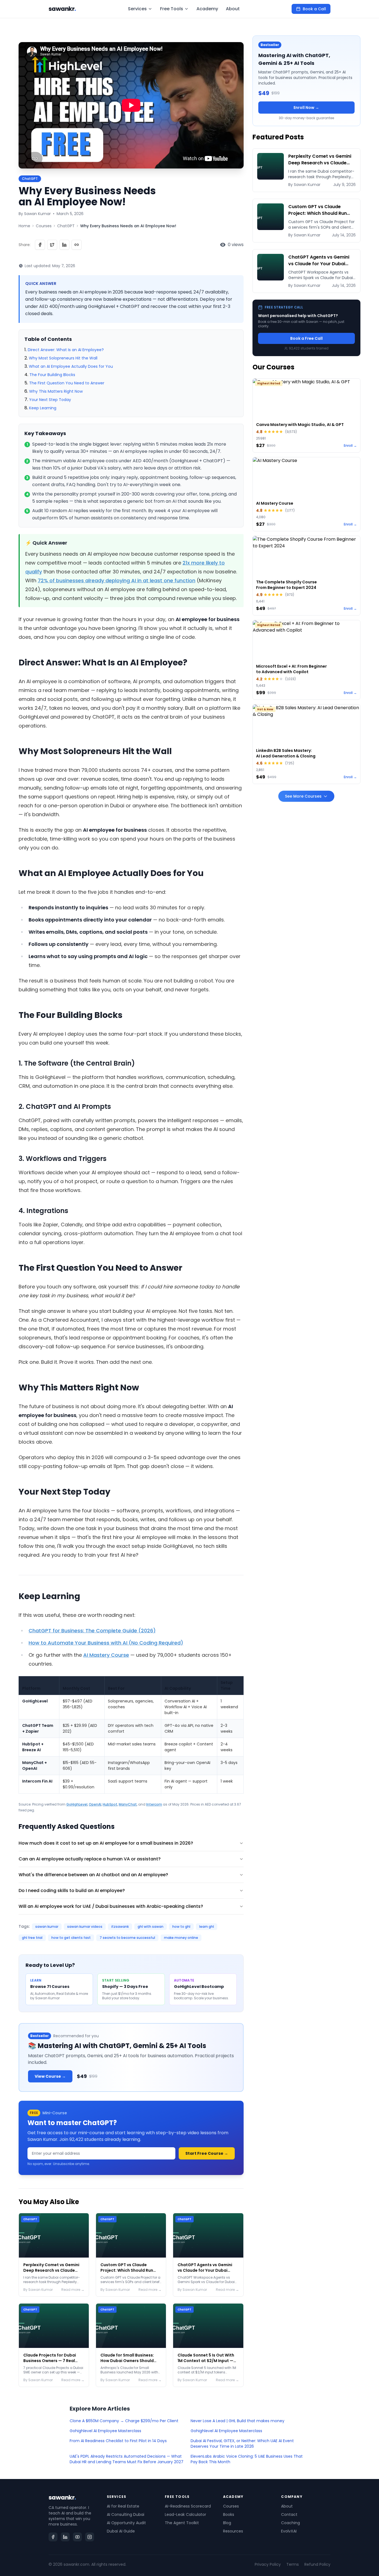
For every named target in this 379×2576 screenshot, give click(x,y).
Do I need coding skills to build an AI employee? (72, 1890)
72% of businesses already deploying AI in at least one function (117, 580)
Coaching (290, 2523)
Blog (227, 2523)
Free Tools (172, 9)
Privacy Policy (268, 2564)
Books (229, 2514)
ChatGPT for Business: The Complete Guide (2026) (92, 1631)
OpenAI (95, 1804)
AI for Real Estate (123, 2506)
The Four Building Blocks (52, 375)
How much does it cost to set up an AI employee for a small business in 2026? (106, 1843)
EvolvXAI (289, 2531)
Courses (44, 226)
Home (24, 226)
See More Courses (303, 796)
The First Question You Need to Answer (67, 383)
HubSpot (110, 1804)
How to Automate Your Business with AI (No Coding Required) (106, 1643)
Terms (293, 2564)
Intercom (154, 1804)
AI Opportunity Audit (126, 2523)
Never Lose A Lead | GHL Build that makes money (237, 2421)
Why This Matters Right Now (56, 391)
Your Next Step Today (50, 400)
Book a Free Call (306, 338)
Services (137, 9)
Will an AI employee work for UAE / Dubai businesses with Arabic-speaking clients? (111, 1906)
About (233, 9)
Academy (207, 9)
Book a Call (314, 9)
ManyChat (128, 1804)
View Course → (50, 2076)
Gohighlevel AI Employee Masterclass (105, 2431)
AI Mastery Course (106, 1655)
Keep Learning (43, 408)
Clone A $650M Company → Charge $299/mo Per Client (124, 2421)
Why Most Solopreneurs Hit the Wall (63, 358)
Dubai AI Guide (121, 2531)
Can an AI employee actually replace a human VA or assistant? (90, 1859)
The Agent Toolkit (182, 2523)
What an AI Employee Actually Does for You (71, 366)
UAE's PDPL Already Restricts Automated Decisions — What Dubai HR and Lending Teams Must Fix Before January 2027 (127, 2459)
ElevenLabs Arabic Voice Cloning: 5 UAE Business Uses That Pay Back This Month (247, 2459)
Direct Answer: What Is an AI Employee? (66, 350)
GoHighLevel (77, 1804)
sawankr (62, 9)
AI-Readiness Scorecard (188, 2506)
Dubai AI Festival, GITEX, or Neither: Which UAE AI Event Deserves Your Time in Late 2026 (242, 2444)
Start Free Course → (207, 2153)
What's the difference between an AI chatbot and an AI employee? (93, 1875)
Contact (289, 2514)
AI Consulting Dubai (126, 2514)
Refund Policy (317, 2564)
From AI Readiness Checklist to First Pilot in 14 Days (118, 2441)
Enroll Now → (306, 108)
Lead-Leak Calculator (185, 2514)
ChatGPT (66, 226)
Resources (233, 2531)
